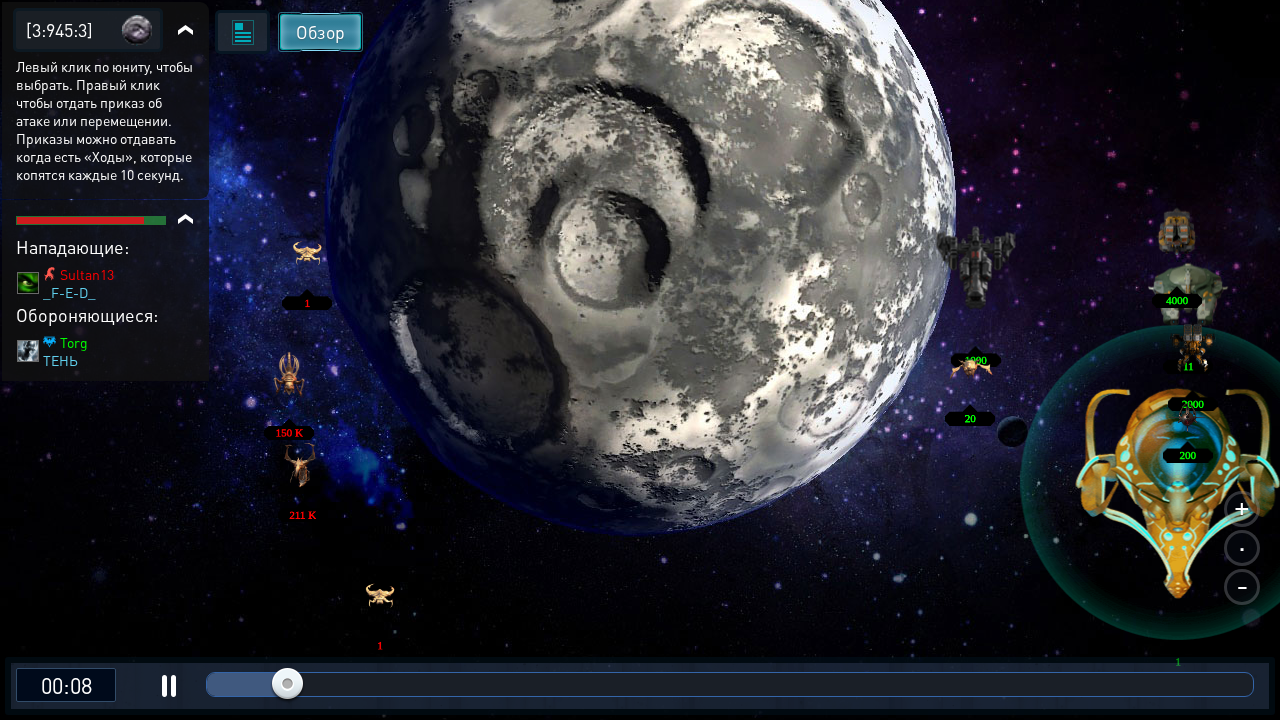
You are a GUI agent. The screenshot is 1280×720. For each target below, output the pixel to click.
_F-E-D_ (69, 292)
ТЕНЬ (60, 360)
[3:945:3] (59, 29)
